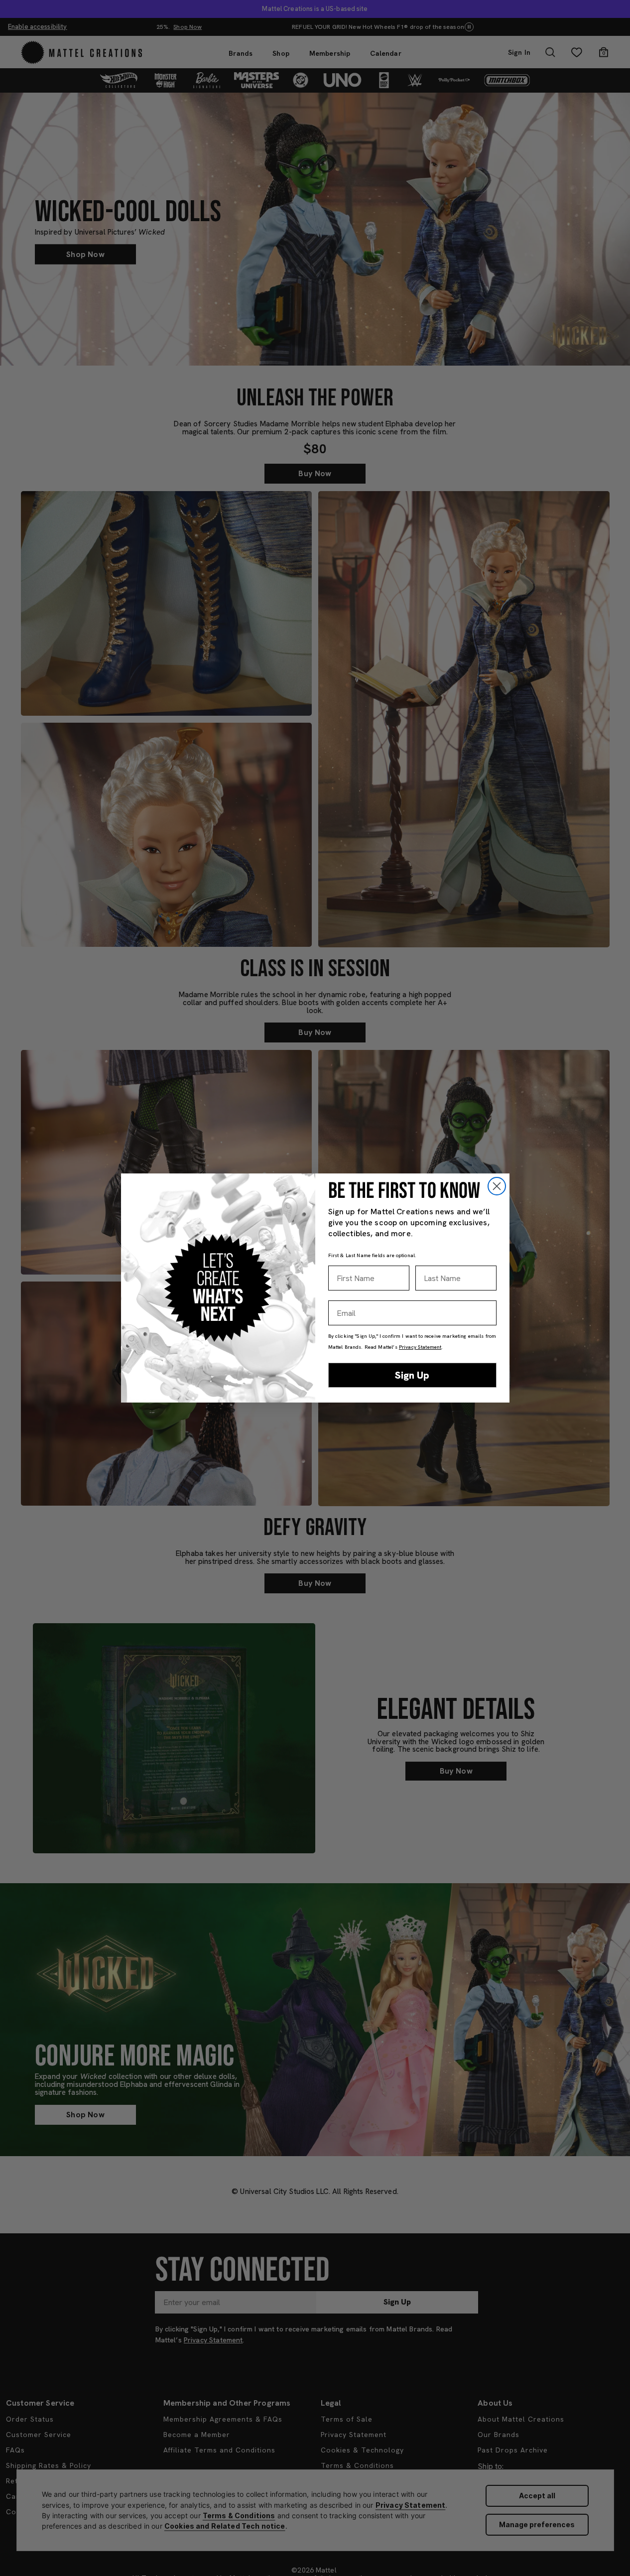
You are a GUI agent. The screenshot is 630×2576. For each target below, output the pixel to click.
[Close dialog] (497, 1186)
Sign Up (412, 1375)
